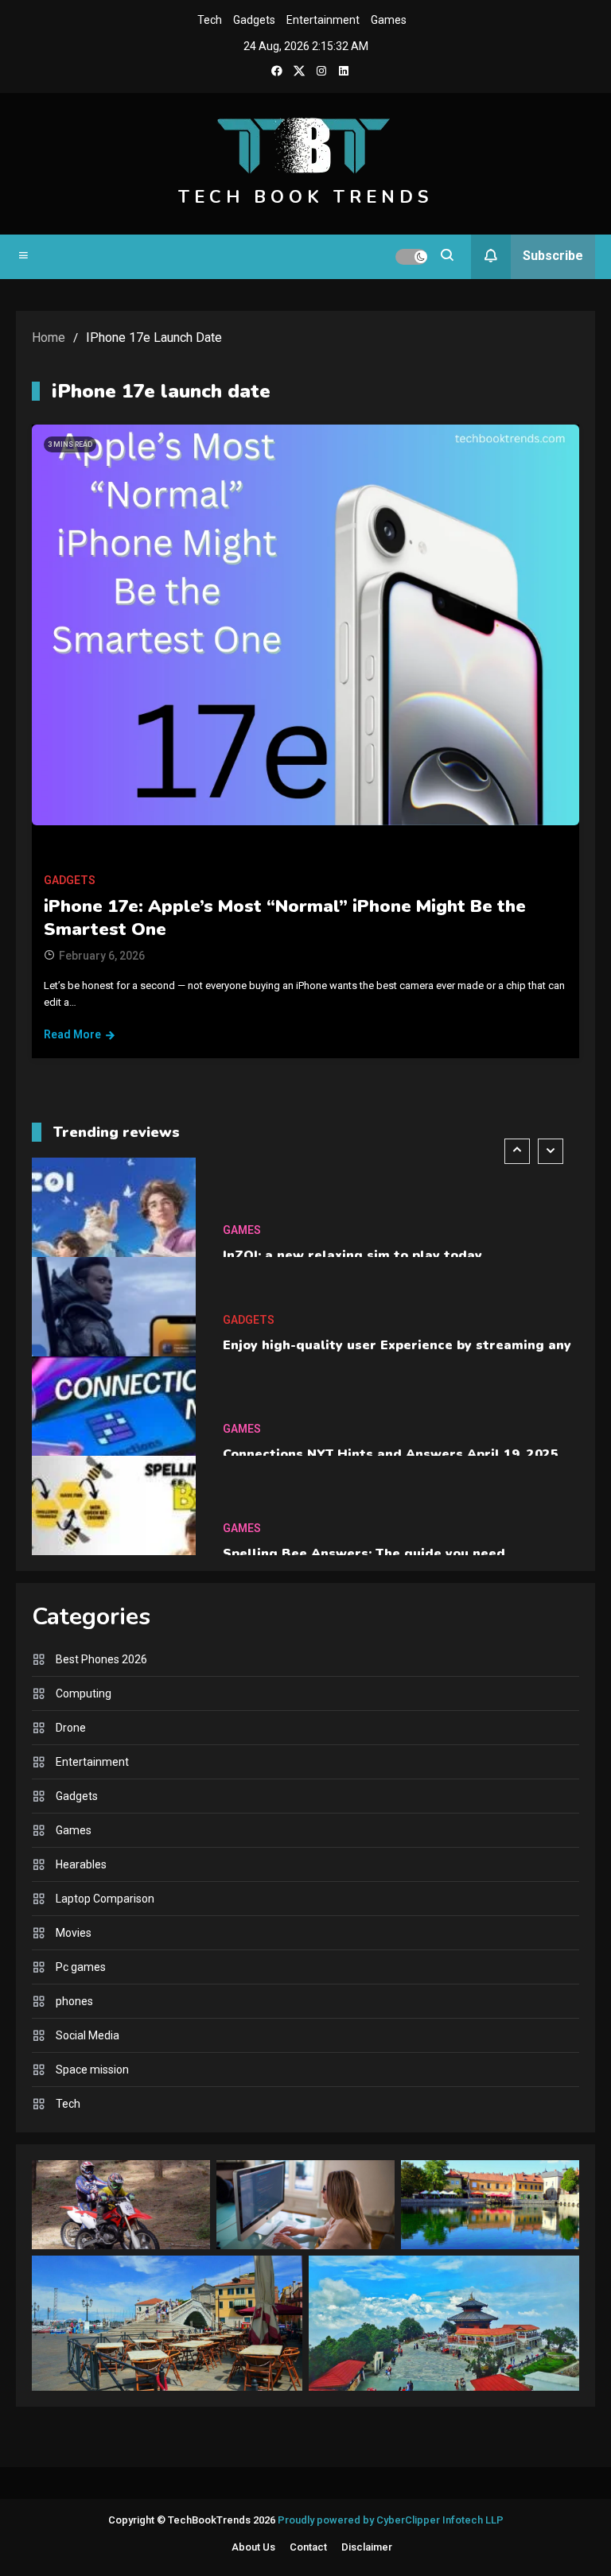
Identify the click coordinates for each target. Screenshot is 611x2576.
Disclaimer (367, 2547)
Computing (84, 1693)
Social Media (88, 2035)
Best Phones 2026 (101, 1659)
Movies (74, 1933)
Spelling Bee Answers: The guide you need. (366, 1554)
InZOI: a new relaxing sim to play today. (354, 1255)
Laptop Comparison (105, 1899)
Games (389, 20)
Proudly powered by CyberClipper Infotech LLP (391, 2520)
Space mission (92, 2070)
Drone (71, 1728)
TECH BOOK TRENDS (305, 197)
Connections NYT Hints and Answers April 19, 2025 (391, 1454)
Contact (308, 2547)
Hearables (81, 1864)
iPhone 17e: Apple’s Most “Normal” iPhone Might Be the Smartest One (285, 918)
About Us (253, 2547)
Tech (210, 20)
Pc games (81, 1967)
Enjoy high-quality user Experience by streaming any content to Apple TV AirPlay (397, 1355)
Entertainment (323, 20)
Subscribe (553, 256)
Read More (72, 1034)
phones (74, 2001)
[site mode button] (411, 257)
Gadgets (254, 20)
